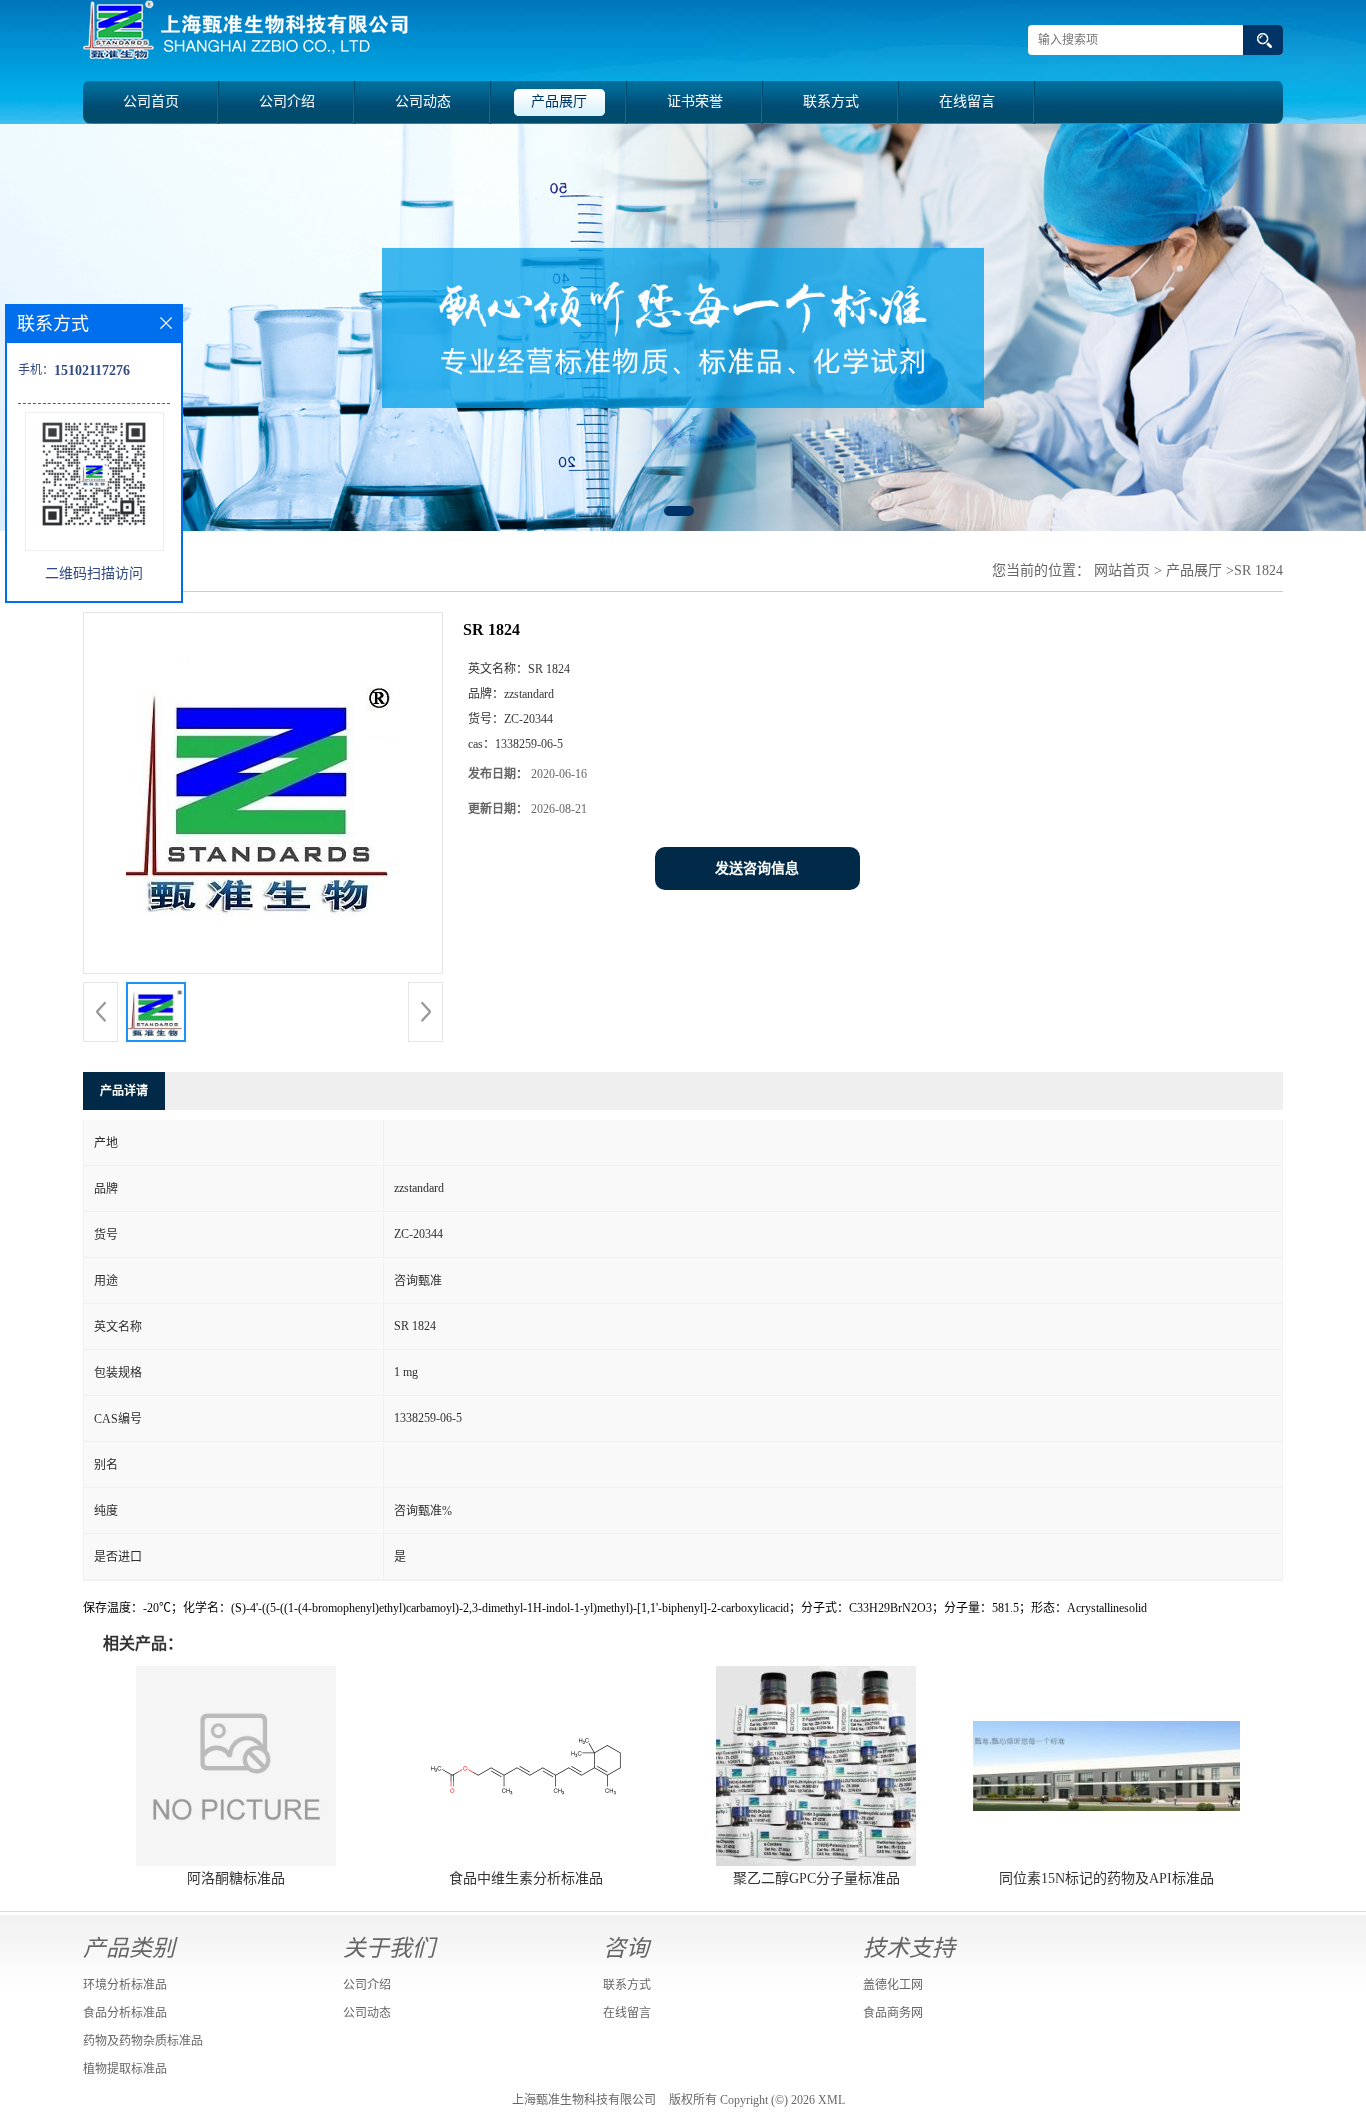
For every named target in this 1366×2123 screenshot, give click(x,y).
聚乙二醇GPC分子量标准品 (816, 1878)
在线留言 (967, 101)
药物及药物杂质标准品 (143, 2041)
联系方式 (831, 101)
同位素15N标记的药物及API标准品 (1106, 1878)
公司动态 (423, 101)
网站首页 (1122, 570)
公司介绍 (287, 101)
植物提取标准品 (125, 2069)
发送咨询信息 (757, 868)
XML (831, 2100)
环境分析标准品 (125, 1985)
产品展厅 (559, 101)
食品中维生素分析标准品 (526, 1878)
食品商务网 (893, 2013)
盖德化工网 (893, 1985)
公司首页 (151, 101)
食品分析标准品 (125, 2013)
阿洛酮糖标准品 (236, 1878)
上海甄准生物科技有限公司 (584, 2100)
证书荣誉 (695, 101)
